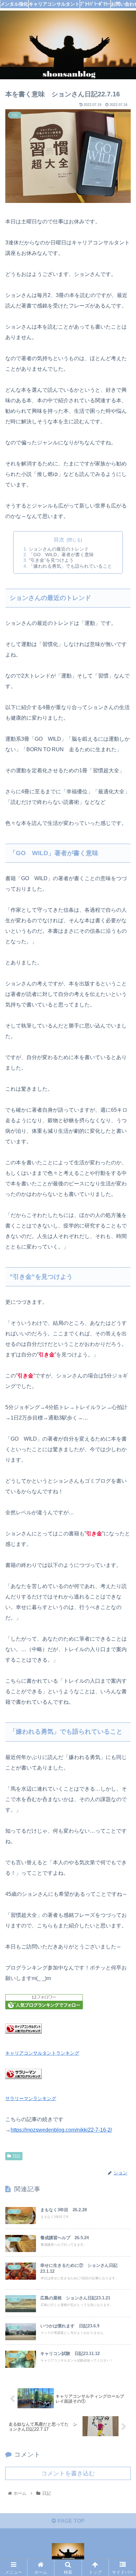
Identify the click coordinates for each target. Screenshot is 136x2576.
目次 (59, 540)
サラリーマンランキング (31, 2098)
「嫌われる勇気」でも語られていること (70, 566)
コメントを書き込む (68, 2473)
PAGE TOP (70, 2521)
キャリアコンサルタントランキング (42, 2053)
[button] (122, 1337)
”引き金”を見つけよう (51, 560)
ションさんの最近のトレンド (59, 549)
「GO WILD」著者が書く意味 (61, 555)
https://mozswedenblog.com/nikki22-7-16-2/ (61, 2130)
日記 (17, 2156)
